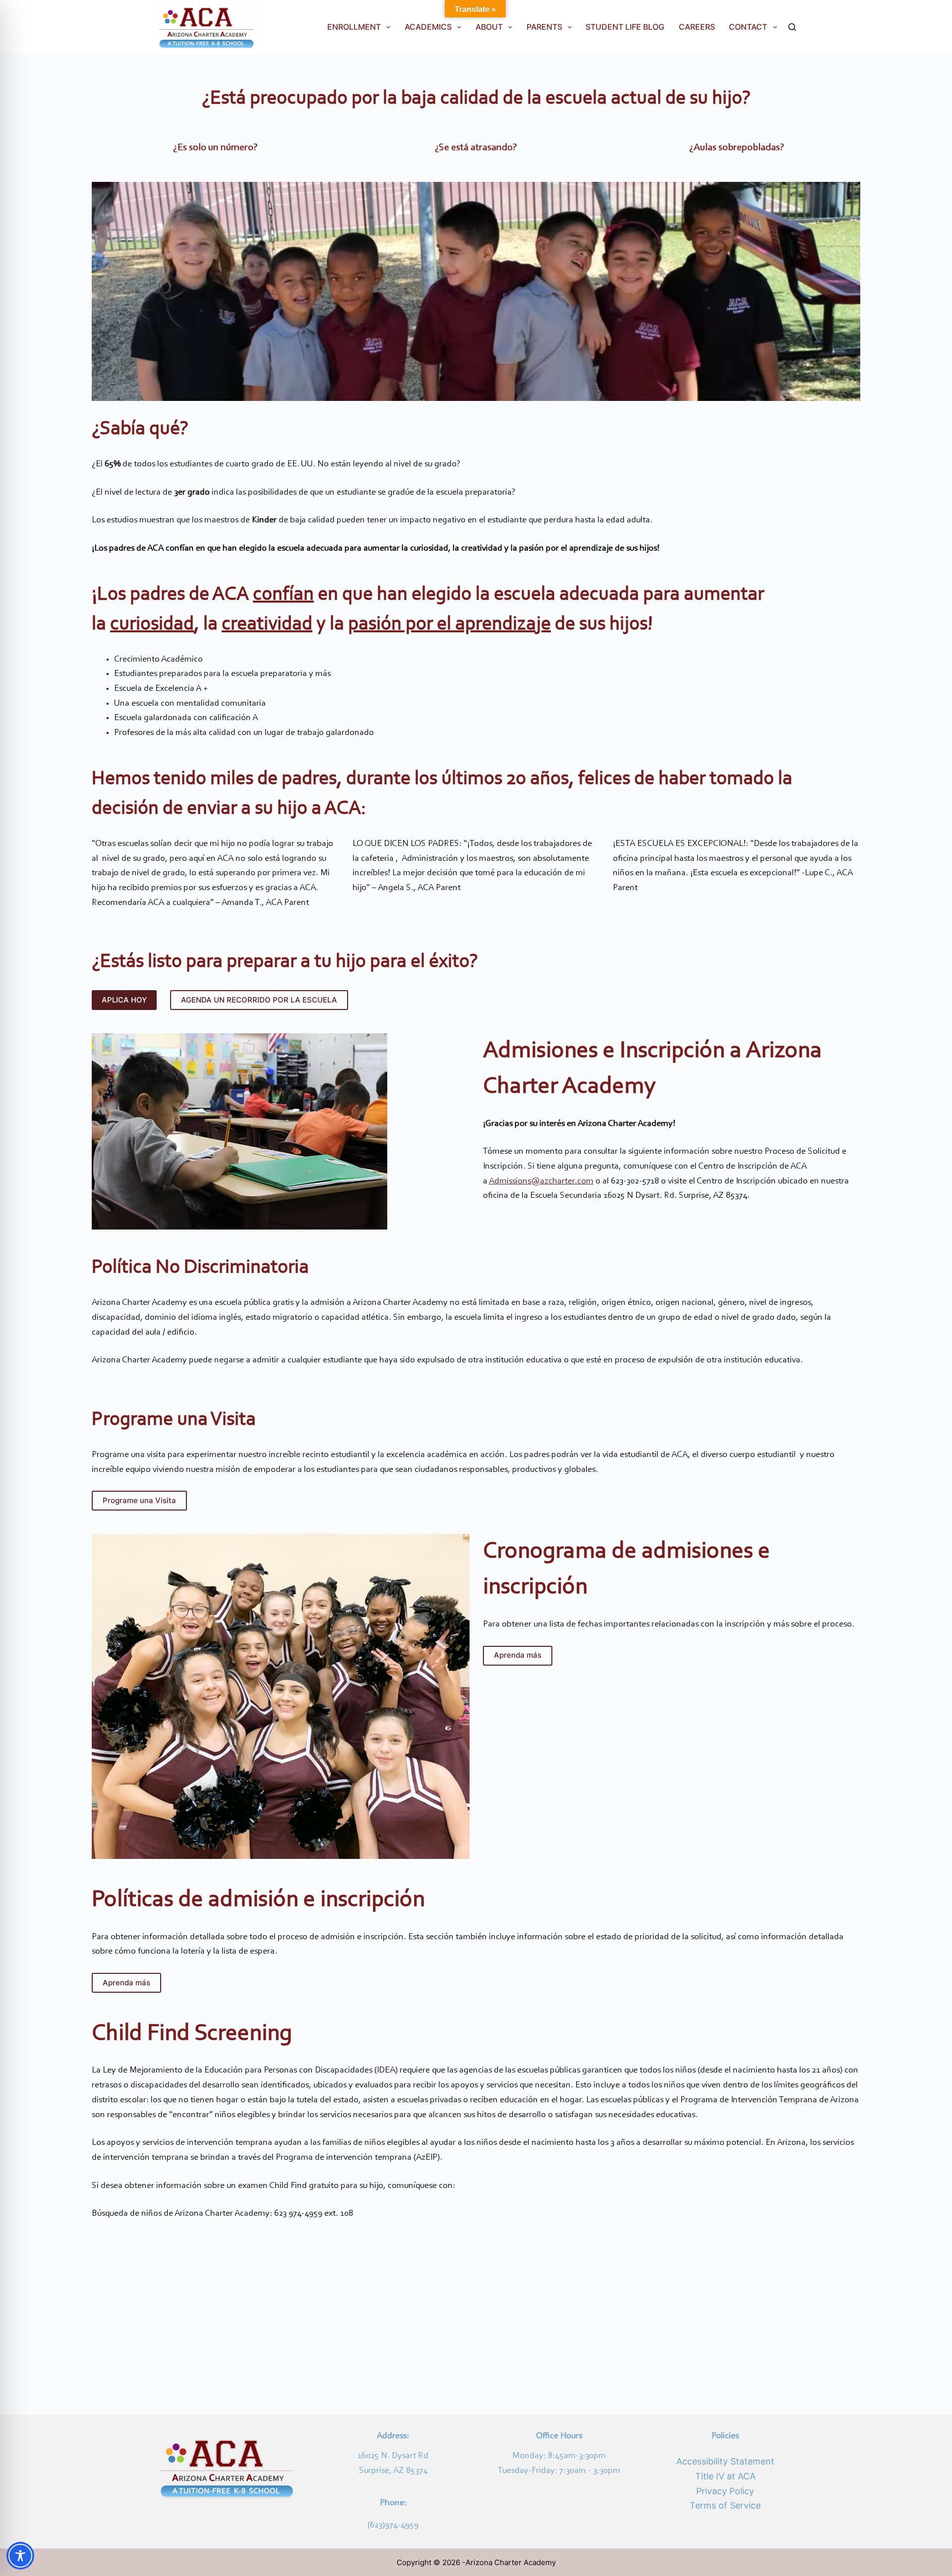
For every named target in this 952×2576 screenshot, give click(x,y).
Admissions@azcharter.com (541, 1181)
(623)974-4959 (393, 2525)
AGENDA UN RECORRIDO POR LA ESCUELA (259, 1000)
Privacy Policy (725, 2491)
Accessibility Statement (725, 2461)
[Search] (792, 27)
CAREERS (697, 27)
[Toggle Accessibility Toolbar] (20, 2556)
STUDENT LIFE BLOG (625, 27)
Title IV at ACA (725, 2476)
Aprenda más (518, 1655)
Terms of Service (725, 2505)
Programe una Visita (139, 1500)
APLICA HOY (124, 1000)
